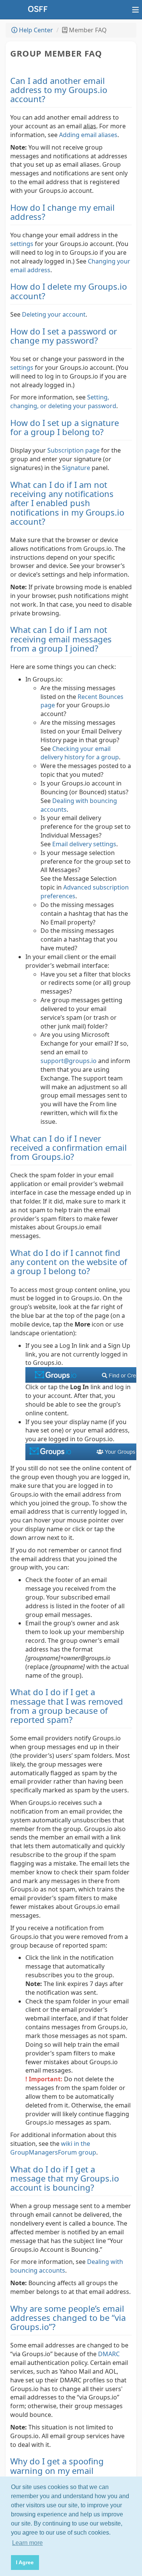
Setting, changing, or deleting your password (63, 401)
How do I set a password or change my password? (64, 336)
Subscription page (73, 450)
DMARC (109, 2354)
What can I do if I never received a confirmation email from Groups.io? (69, 1147)
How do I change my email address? (62, 212)
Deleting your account (54, 314)
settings (22, 244)
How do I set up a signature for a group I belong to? (65, 427)
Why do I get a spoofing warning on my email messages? (57, 2470)
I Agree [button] (25, 2562)
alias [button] (90, 126)
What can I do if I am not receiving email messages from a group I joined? (61, 639)
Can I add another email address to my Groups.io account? (59, 90)
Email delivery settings (84, 844)
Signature (76, 468)
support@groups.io (69, 1061)
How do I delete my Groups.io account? (69, 291)
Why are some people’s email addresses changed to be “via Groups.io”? (68, 2317)
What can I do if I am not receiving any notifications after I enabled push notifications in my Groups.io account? (67, 503)
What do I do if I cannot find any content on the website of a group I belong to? (69, 1262)
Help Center (35, 30)
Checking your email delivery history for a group (80, 753)
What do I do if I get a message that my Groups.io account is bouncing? (65, 2178)
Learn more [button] (27, 2543)
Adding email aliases (88, 135)
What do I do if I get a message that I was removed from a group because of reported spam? (67, 1706)
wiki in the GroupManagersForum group (53, 2148)
